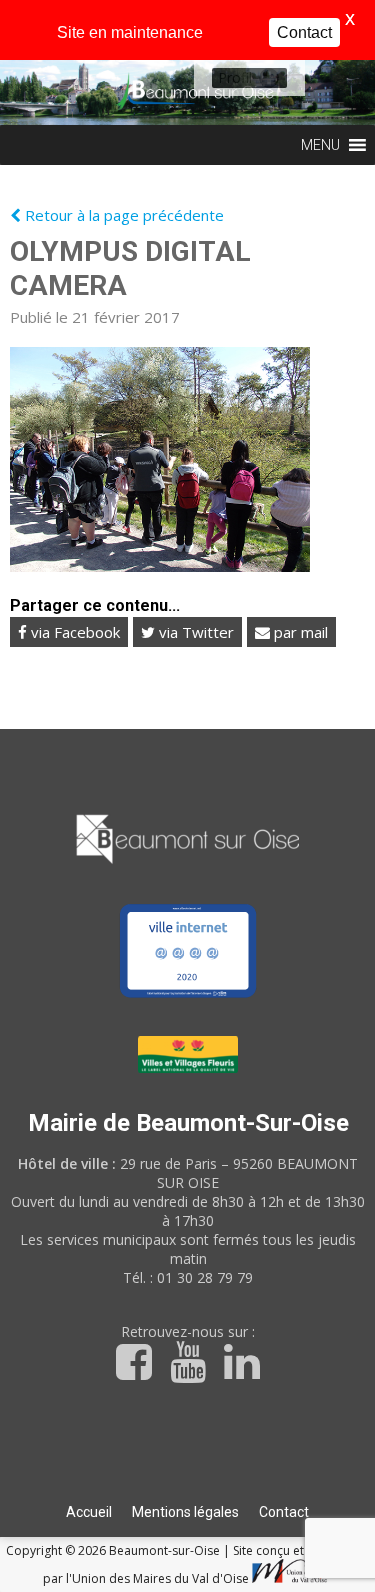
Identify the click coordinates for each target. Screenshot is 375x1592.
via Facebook (73, 632)
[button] (235, 78)
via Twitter (194, 632)
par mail (299, 632)
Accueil (89, 1512)
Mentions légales (185, 1512)
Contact (284, 1512)
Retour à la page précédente (122, 215)
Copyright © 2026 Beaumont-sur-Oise (114, 1550)
